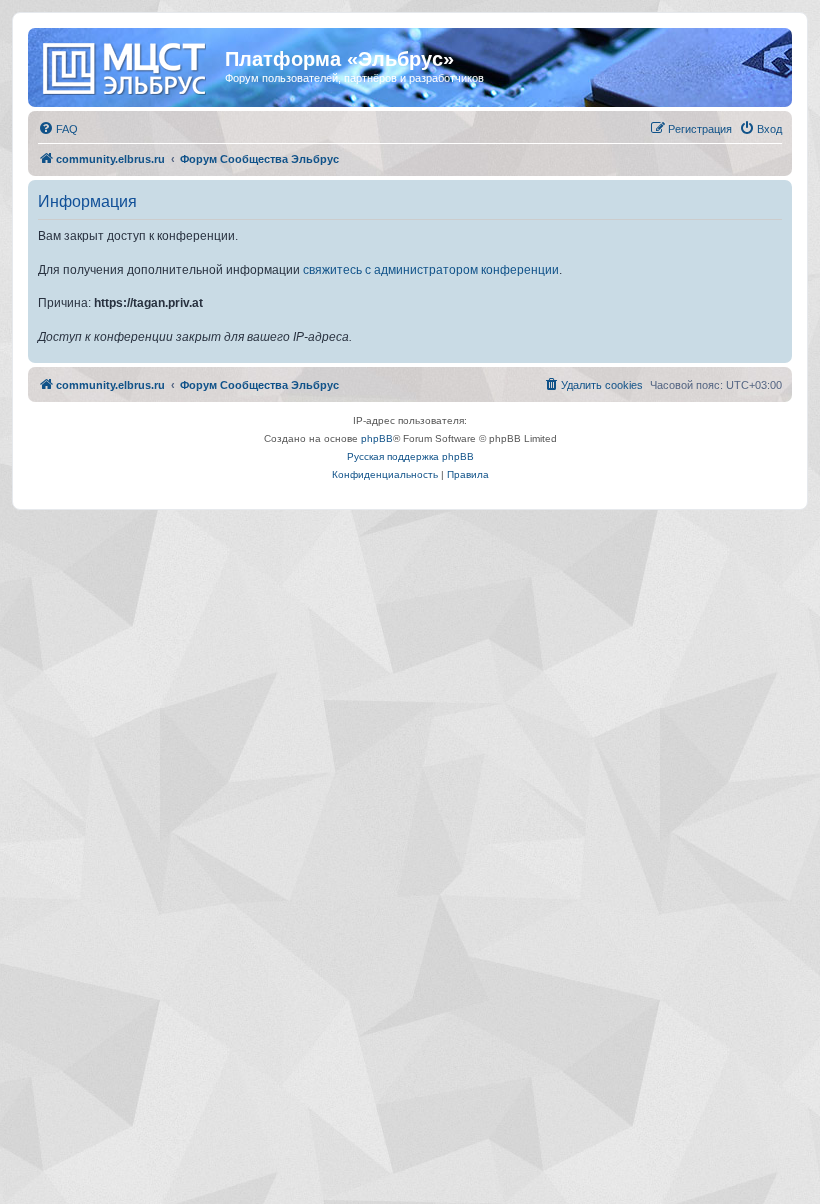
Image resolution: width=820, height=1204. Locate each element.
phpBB (377, 438)
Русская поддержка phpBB (410, 456)
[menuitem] (58, 129)
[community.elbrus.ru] (129, 65)
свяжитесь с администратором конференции (431, 270)
